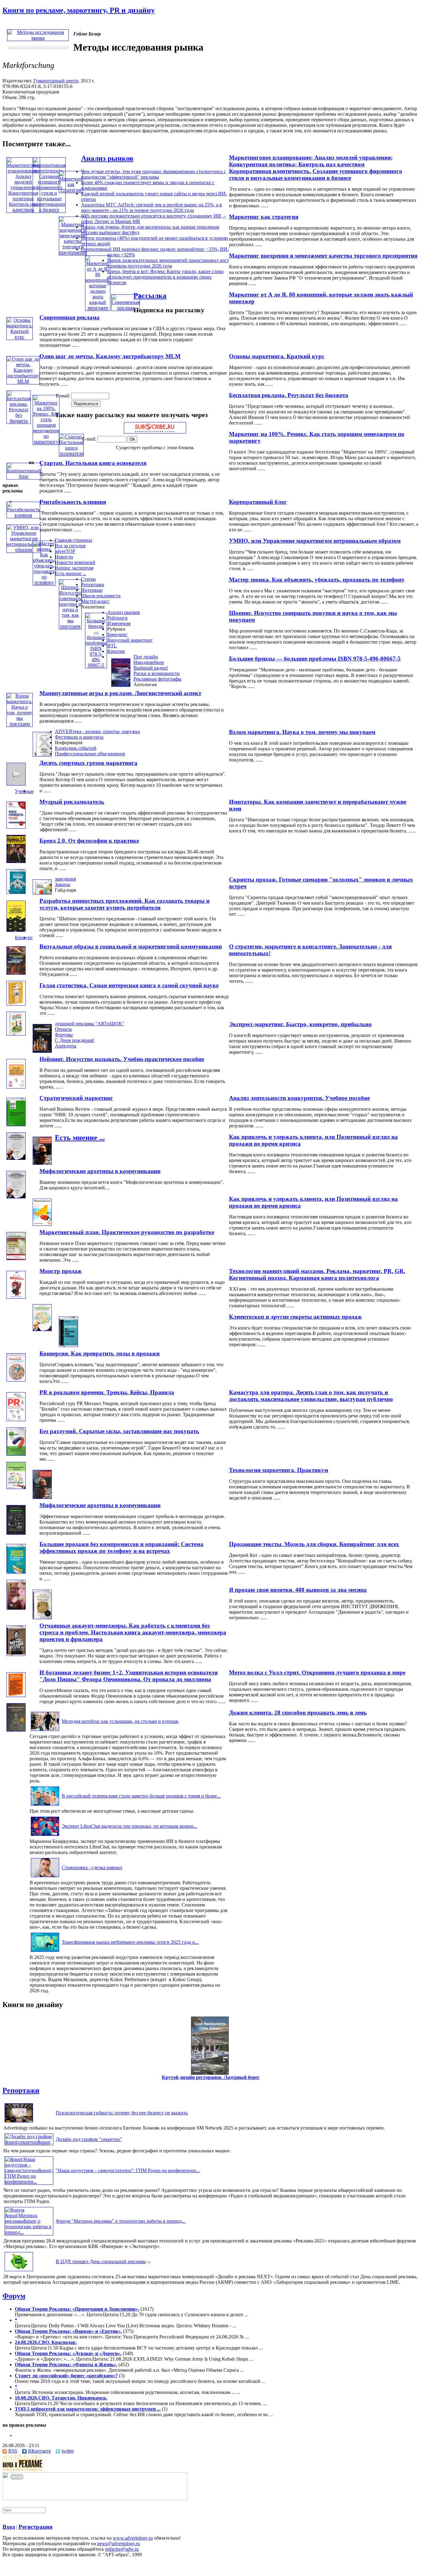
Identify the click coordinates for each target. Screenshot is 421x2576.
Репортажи (93, 585)
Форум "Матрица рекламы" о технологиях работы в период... (121, 2221)
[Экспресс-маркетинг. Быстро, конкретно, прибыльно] (16, 1034)
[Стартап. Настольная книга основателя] (71, 453)
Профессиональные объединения (90, 754)
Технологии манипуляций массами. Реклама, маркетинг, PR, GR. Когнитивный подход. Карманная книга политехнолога (317, 1274)
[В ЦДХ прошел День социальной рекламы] (19, 2271)
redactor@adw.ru (122, 2549)
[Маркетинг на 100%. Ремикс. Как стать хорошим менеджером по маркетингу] (46, 442)
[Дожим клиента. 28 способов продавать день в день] (16, 1730)
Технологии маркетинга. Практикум (279, 1470)
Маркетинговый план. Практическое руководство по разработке (127, 1232)
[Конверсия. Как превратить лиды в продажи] (68, 1345)
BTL (112, 646)
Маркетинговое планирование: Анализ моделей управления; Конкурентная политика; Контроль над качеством (311, 161)
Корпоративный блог (258, 502)
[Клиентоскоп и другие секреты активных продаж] (42, 1329)
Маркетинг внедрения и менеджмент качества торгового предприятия (323, 256)
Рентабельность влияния (73, 502)
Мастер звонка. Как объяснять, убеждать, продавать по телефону (317, 580)
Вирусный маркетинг (130, 640)
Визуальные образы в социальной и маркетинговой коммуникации (131, 946)
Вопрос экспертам (74, 568)
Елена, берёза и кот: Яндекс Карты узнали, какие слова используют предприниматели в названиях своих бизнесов (165, 277)
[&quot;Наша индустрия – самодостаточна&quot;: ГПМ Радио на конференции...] (29, 2182)
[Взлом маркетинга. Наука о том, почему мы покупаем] (20, 724)
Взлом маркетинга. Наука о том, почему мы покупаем (302, 732)
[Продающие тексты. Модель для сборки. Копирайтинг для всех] (16, 1533)
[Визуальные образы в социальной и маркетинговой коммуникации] (16, 973)
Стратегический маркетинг (76, 1098)
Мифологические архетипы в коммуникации (100, 1171)
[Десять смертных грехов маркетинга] (42, 755)
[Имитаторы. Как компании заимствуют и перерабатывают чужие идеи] (16, 784)
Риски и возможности (157, 673)
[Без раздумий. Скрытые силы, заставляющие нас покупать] (16, 1454)
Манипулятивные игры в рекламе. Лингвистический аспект (120, 693)
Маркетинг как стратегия (264, 217)
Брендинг (117, 635)
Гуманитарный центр (56, 81)
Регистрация (35, 2527)
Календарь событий (76, 748)
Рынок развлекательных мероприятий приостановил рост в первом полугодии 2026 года (168, 263)
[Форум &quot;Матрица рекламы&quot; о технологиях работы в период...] (29, 2232)
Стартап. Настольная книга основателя (93, 463)
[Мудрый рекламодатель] (16, 827)
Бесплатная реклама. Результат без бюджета (289, 395)
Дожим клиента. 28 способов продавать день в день (298, 1713)
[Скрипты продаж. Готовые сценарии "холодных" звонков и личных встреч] (16, 892)
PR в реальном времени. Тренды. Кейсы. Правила (107, 1392)
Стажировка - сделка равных (92, 1867)
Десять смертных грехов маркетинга (88, 763)
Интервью (92, 590)
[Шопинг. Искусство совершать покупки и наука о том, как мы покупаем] (70, 626)
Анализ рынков (107, 158)
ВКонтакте (39, 2451)
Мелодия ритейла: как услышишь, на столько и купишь (120, 1721)
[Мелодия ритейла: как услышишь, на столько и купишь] (45, 1731)
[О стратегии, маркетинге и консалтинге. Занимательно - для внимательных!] (16, 930)
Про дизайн (146, 657)
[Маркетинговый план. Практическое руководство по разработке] (42, 1224)
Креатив (116, 651)
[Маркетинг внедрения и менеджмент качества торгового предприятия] (73, 252)
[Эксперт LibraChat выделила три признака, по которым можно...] (45, 1836)
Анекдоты (66, 1046)
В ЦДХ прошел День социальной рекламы (101, 2261)
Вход (9, 2527)
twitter (68, 2451)
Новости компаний (75, 562)
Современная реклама (69, 317)
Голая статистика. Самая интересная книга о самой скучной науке (129, 985)
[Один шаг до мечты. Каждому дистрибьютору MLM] (23, 381)
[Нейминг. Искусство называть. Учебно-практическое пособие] (42, 1051)
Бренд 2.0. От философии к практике (89, 841)
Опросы (63, 1029)
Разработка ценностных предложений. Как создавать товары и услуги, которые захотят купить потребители (125, 904)
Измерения (119, 623)
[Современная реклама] (126, 308)
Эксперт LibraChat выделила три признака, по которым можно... (129, 1826)
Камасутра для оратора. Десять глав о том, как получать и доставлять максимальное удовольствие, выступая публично (311, 1396)
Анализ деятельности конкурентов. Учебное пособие (299, 1098)
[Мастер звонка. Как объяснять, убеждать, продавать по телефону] (44, 582)
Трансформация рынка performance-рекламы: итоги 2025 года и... (130, 1942)
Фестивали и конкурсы (79, 737)
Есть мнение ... (71, 573)
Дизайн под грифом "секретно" (89, 2139)
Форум (14, 2296)
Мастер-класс (95, 601)
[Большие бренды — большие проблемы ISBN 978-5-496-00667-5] (96, 665)
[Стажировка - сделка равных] (45, 1877)
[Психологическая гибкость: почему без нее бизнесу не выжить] (19, 2122)
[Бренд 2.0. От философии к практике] (16, 861)
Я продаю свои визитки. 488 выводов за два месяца (298, 1590)
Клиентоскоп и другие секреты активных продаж (295, 1317)
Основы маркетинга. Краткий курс (277, 356)
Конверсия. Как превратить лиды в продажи (100, 1353)
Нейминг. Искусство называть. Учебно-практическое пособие (122, 1059)
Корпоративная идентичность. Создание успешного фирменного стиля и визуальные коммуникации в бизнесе (316, 174)
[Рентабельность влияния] (23, 515)
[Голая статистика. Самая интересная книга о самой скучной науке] (16, 1004)
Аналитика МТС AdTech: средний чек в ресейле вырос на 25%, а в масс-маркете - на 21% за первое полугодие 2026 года (151, 207)
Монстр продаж (61, 1271)
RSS (13, 2451)
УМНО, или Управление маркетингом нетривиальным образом (315, 541)
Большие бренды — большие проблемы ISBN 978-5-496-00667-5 (315, 659)
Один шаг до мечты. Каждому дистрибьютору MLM (110, 356)
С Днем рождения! (75, 1040)
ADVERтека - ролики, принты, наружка (97, 731)
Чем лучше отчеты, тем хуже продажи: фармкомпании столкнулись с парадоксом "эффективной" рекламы (153, 174)
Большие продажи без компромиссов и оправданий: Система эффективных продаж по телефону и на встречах (121, 1547)
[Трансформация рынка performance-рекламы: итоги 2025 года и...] (45, 1952)
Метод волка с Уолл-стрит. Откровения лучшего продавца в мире (317, 1672)
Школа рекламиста (101, 596)
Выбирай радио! (151, 668)
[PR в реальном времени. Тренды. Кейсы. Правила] (16, 1419)
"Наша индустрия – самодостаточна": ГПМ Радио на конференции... (128, 2170)
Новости (64, 557)
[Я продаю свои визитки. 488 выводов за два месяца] (16, 1608)
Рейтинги (117, 618)
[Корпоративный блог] (24, 476)
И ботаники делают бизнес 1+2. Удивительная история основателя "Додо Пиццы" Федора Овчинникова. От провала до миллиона (129, 1676)
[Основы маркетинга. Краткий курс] (20, 337)
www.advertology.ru (133, 2538)
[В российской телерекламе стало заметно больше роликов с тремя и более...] (45, 1805)
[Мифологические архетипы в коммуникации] (42, 1163)
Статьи (88, 579)
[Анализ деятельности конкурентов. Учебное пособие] (16, 1087)
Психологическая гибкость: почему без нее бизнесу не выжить (122, 2113)
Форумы (64, 1035)
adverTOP (65, 551)
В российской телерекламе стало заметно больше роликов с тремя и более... (141, 1796)
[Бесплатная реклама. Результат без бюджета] (19, 421)
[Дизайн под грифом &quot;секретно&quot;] (29, 2142)
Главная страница (74, 540)
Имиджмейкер (149, 662)
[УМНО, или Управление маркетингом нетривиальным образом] (24, 550)
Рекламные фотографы (157, 679)
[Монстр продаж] (16, 1297)
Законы (63, 884)
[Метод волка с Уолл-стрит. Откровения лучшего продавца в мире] (16, 1654)
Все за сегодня (70, 546)
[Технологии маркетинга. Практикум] (16, 1487)
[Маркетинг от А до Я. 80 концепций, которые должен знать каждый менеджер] (98, 308)
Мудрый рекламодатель (72, 802)
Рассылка (150, 296)
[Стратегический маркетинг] (16, 1124)
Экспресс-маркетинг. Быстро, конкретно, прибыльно (300, 1024)
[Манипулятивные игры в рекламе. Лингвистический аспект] (121, 685)
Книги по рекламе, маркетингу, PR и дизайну (79, 10)
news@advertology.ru (119, 2543)
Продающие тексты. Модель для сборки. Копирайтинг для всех (314, 1544)
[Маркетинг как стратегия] (71, 190)
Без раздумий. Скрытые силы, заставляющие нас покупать (119, 1431)
